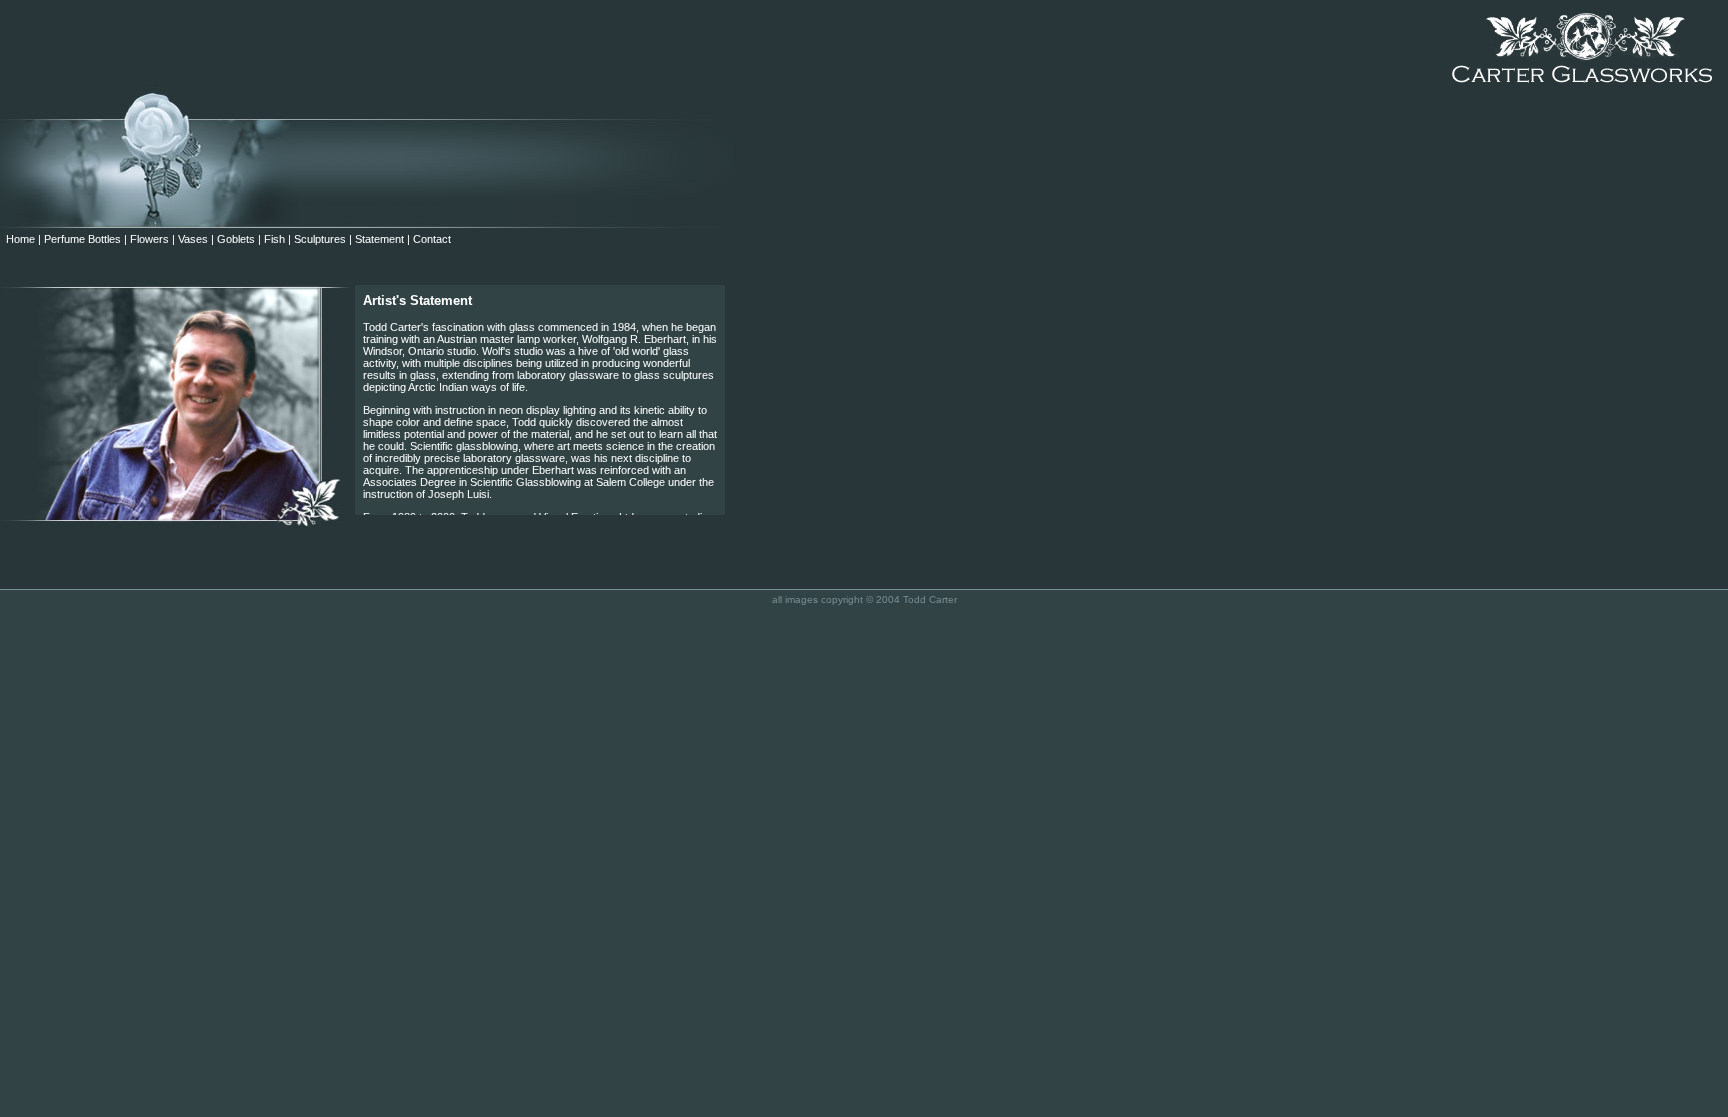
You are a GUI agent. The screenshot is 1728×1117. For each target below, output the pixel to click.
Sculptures (320, 239)
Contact (432, 239)
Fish (274, 239)
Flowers (149, 239)
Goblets (236, 239)
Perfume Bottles (82, 239)
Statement (379, 239)
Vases (193, 239)
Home (17, 239)
